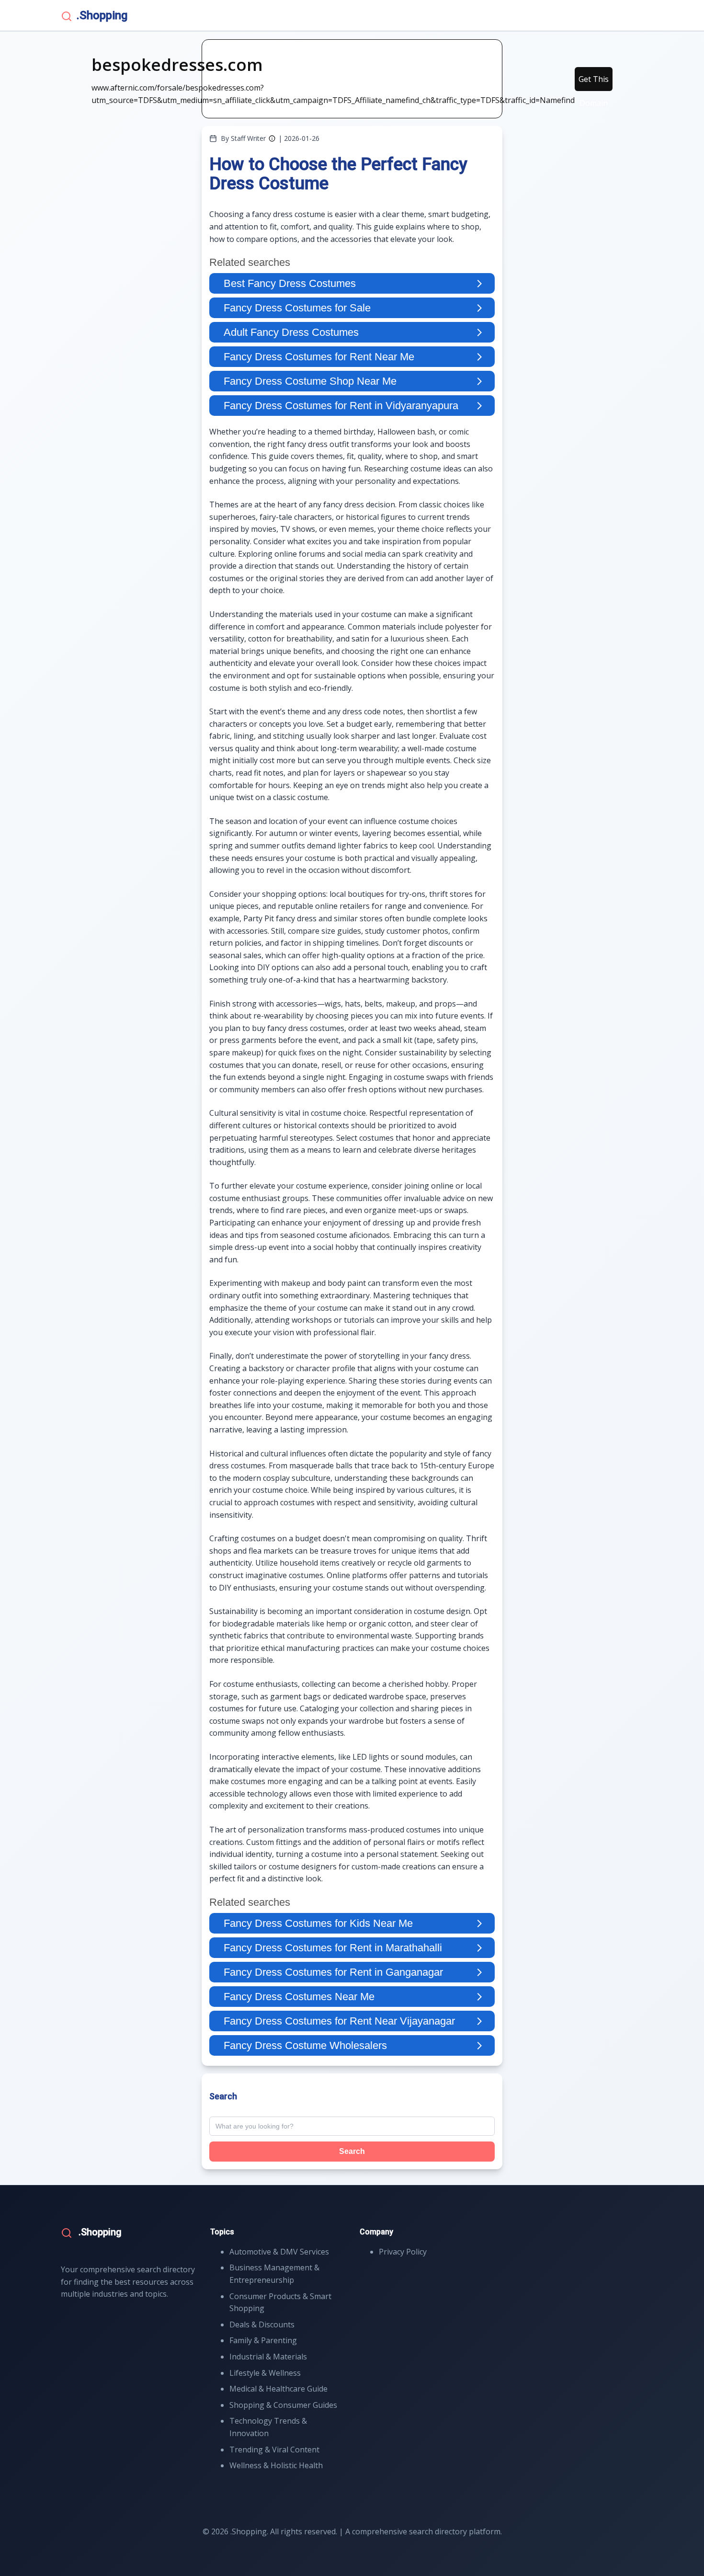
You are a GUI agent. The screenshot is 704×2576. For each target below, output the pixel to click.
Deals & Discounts (262, 2324)
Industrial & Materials (268, 2357)
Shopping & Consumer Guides (283, 2405)
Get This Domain (594, 82)
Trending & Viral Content (274, 2450)
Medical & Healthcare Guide (278, 2389)
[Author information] (272, 138)
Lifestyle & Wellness (265, 2373)
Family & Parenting (263, 2340)
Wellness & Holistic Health (276, 2465)
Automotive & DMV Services (279, 2252)
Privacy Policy (403, 2252)
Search (352, 2151)
